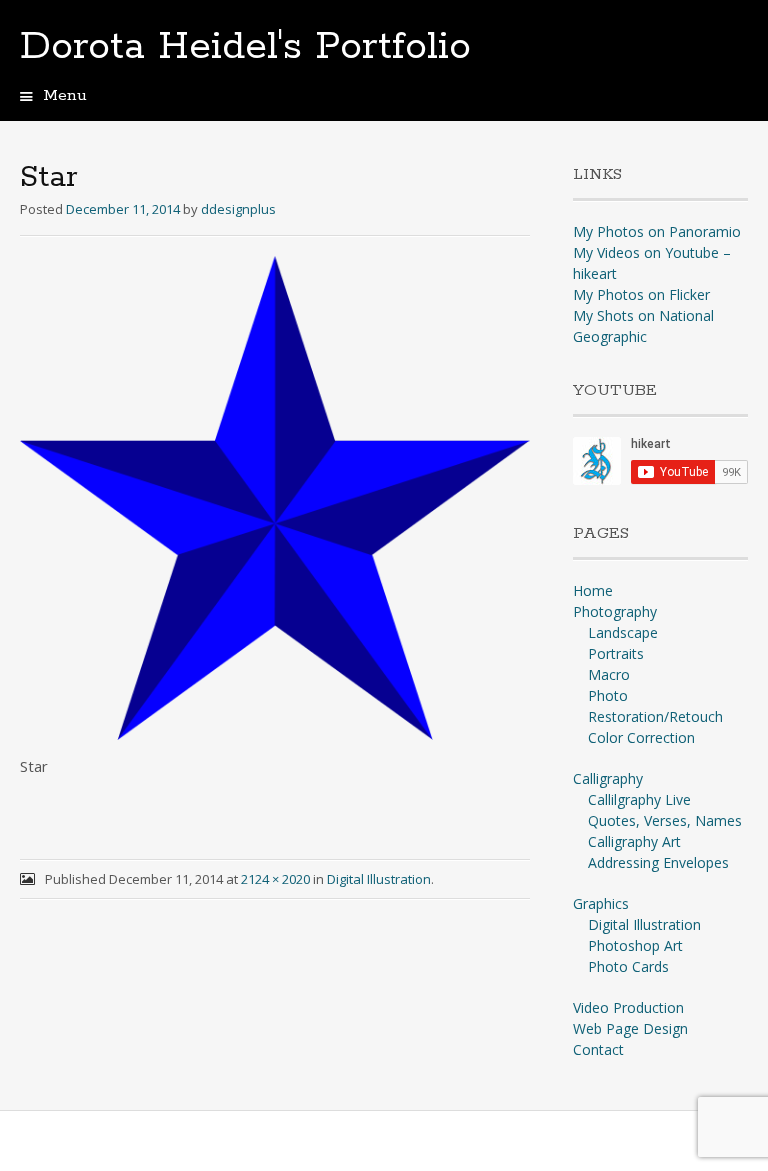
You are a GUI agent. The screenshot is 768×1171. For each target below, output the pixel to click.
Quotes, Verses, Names (665, 820)
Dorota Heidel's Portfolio (245, 47)
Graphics (601, 903)
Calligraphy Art (634, 841)
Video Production (628, 1007)
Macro (609, 674)
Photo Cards (628, 966)
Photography (615, 611)
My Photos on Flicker (641, 294)
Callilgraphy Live (639, 799)
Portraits (616, 653)
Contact (598, 1049)
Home (593, 590)
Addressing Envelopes (658, 862)
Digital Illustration (379, 879)
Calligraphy (608, 778)
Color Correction (641, 737)
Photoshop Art (635, 945)
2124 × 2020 (275, 879)
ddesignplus (238, 209)
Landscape (623, 632)
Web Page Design (630, 1028)
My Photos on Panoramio (657, 231)
